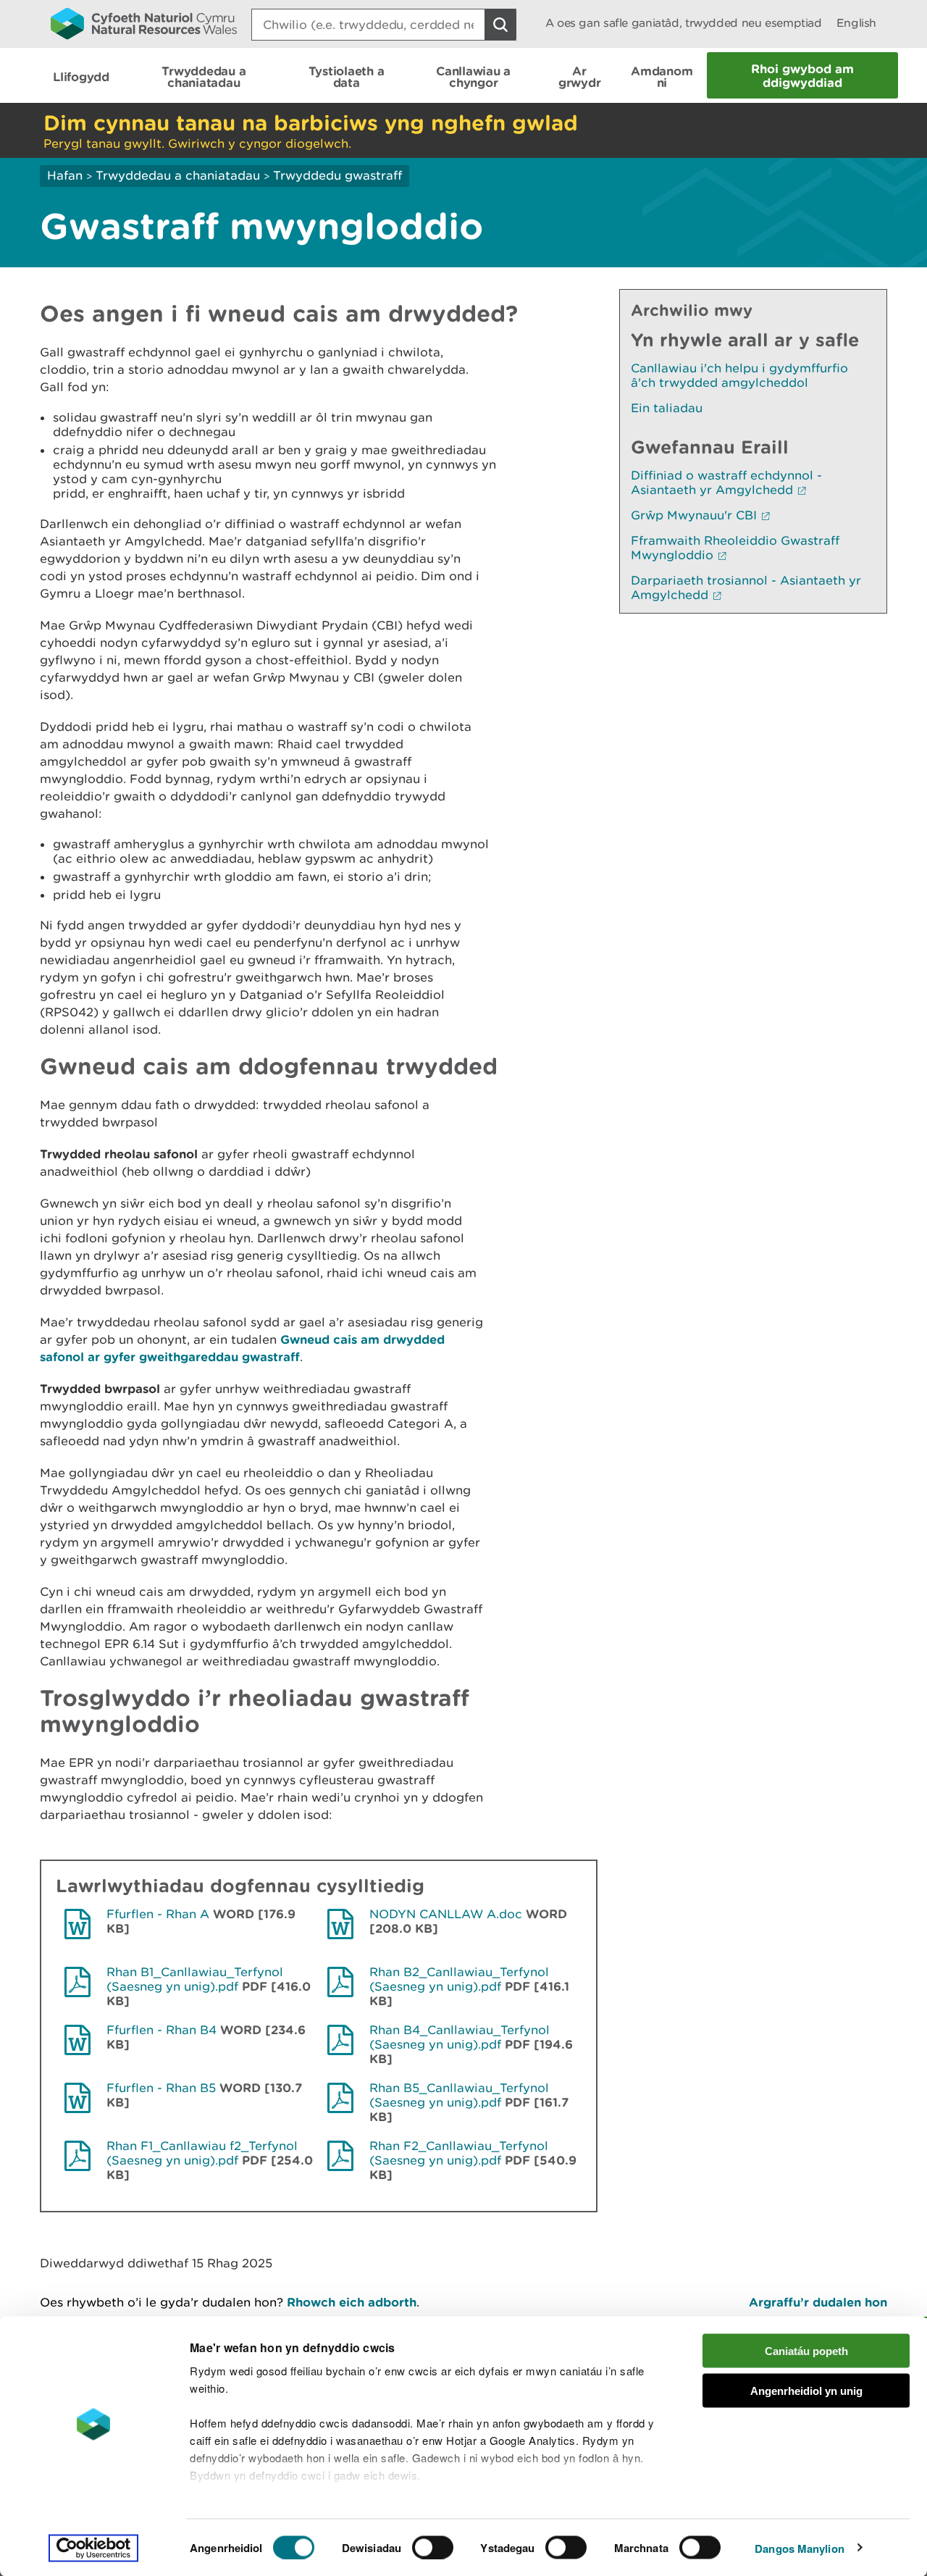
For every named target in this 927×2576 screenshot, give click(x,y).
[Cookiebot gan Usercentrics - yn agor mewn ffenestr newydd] (93, 2548)
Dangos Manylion (800, 2548)
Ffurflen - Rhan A (158, 1914)
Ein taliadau (667, 408)
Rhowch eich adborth (352, 2302)
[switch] (433, 2547)
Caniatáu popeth (806, 2351)
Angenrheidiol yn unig (806, 2390)
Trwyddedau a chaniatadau (178, 175)
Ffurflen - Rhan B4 (162, 2030)
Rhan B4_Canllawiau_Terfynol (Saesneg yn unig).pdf (460, 2037)
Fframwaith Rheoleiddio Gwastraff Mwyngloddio (735, 548)
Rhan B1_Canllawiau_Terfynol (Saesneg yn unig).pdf (195, 1979)
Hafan (65, 175)
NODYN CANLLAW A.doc (446, 1914)
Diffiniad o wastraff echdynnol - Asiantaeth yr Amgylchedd (726, 482)
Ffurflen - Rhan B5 (161, 2088)
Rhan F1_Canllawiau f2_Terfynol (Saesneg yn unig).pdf (202, 2153)
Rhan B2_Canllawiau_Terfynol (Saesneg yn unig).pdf (459, 1979)
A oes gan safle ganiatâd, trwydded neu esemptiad (684, 23)
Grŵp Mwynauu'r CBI (694, 515)
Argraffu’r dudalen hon (818, 2302)
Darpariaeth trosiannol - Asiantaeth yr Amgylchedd (746, 587)
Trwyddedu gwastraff (337, 175)
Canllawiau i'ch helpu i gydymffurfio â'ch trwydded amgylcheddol (739, 375)
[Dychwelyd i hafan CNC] (144, 23)
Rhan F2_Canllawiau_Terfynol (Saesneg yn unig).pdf (459, 2153)
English (856, 23)
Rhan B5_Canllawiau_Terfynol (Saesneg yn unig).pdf (459, 2095)
